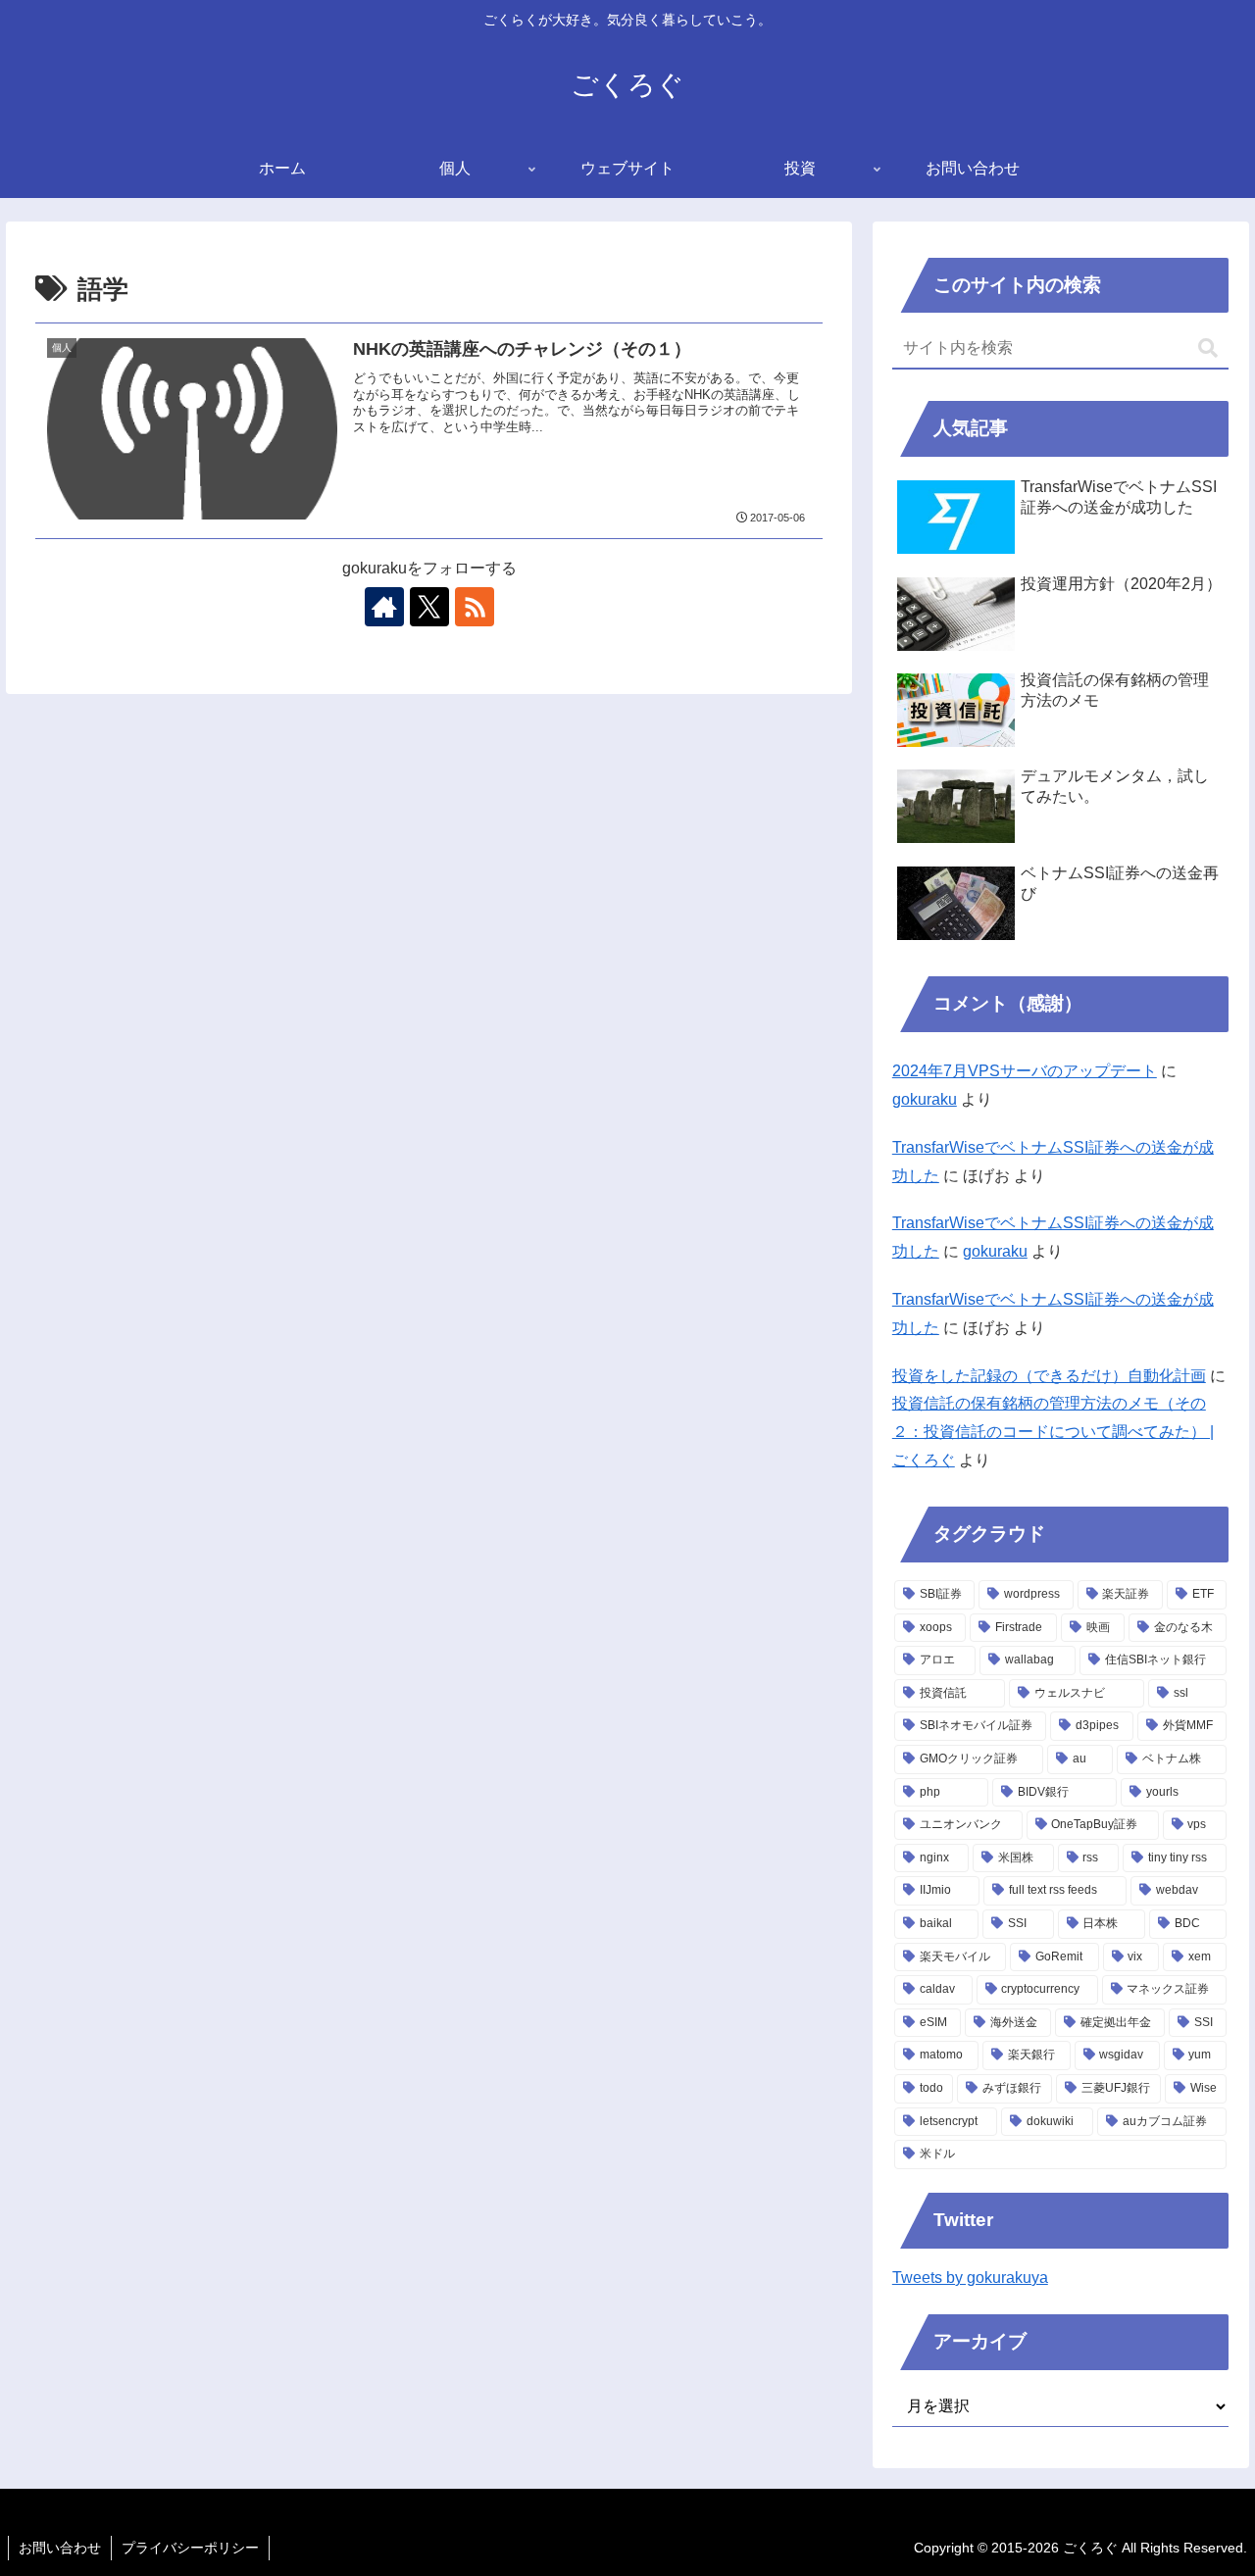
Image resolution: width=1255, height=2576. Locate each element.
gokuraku (925, 1099)
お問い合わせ (60, 2548)
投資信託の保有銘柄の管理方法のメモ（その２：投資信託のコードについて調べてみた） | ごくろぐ (1053, 1432)
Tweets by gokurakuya (970, 2278)
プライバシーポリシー (190, 2548)
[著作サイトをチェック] (384, 607)
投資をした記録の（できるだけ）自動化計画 (1049, 1376)
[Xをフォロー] (429, 607)
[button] (1208, 348)
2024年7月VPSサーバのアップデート (1025, 1071)
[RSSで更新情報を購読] (475, 607)
